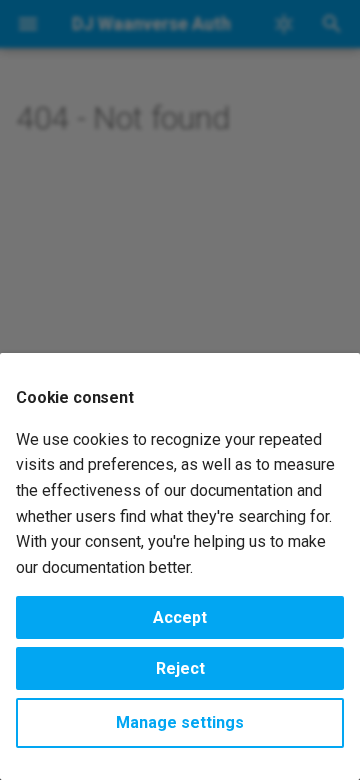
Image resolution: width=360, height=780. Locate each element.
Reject (180, 668)
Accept (180, 617)
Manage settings (180, 722)
